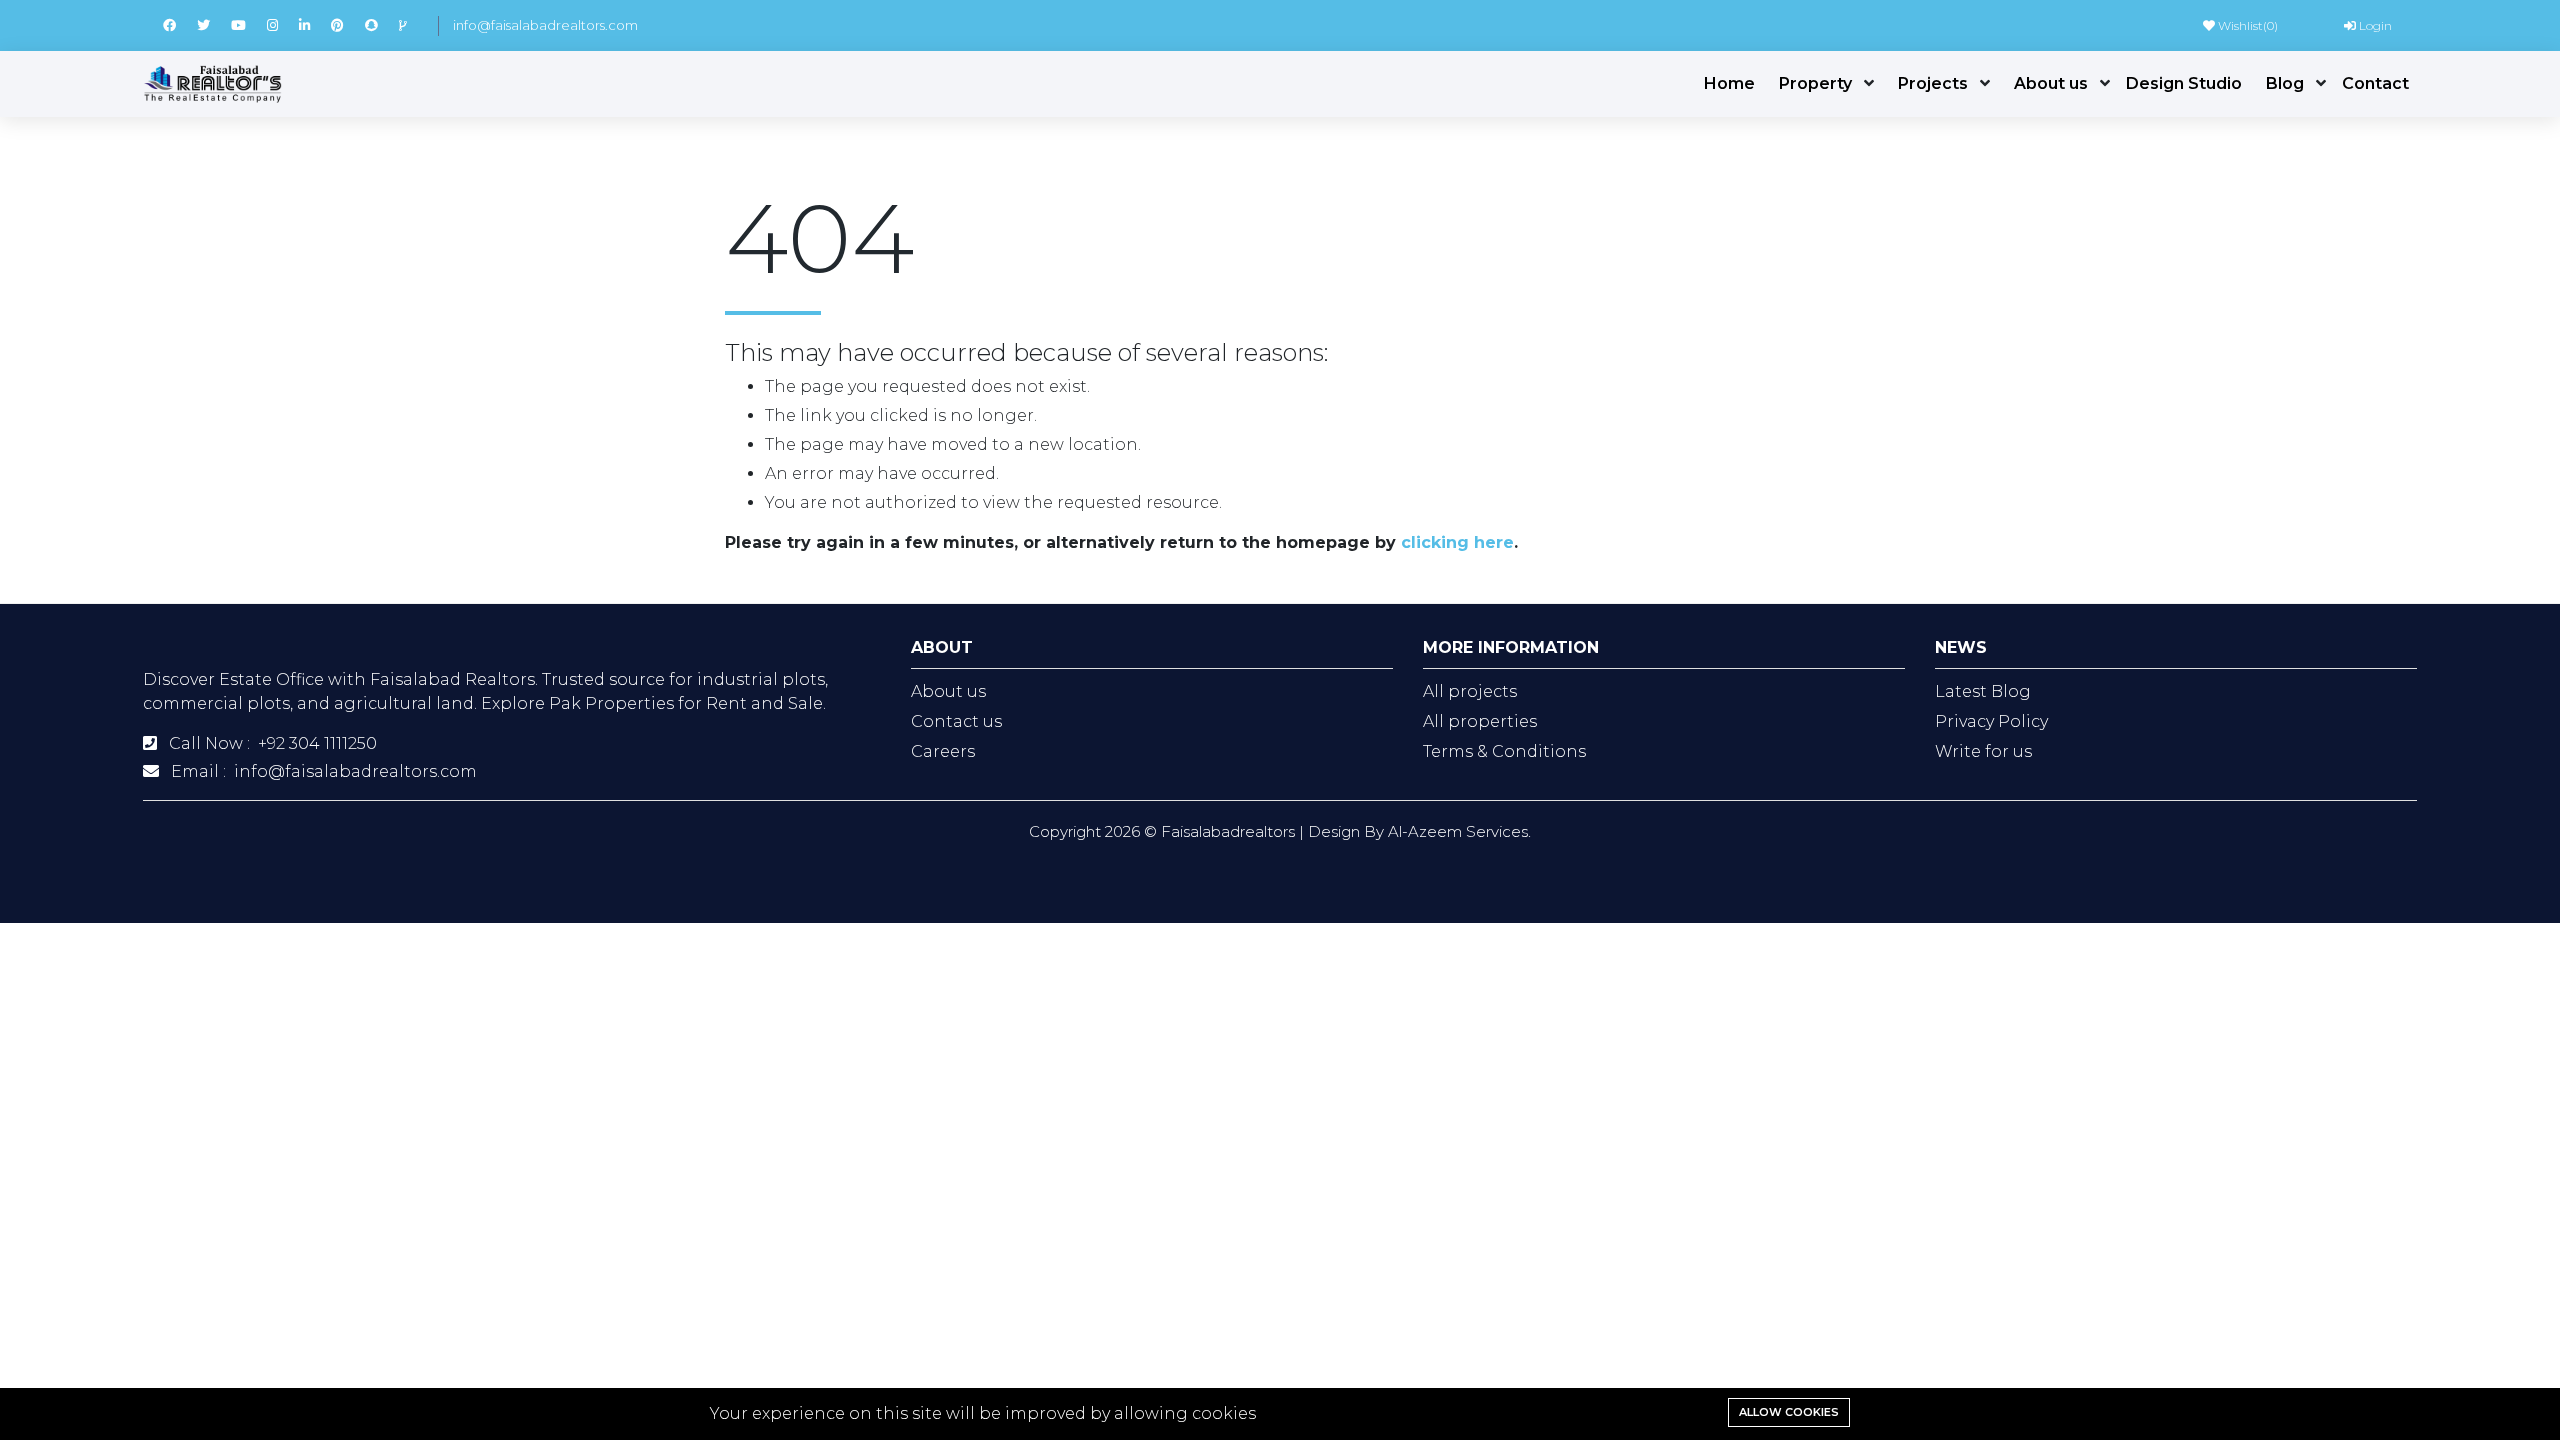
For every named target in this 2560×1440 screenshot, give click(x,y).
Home (1729, 83)
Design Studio (2184, 83)
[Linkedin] (315, 25)
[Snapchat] (382, 25)
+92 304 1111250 (317, 743)
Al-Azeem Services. (1459, 831)
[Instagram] (283, 25)
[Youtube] (249, 25)
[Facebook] (180, 25)
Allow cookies (1789, 1412)
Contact (2375, 83)
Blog (2285, 83)
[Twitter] (214, 25)
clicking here (1457, 542)
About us (2051, 83)
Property (1815, 83)
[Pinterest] (348, 25)
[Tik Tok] (411, 25)
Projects (1933, 83)
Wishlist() (2246, 25)
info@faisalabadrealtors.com (545, 25)
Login (2374, 25)
